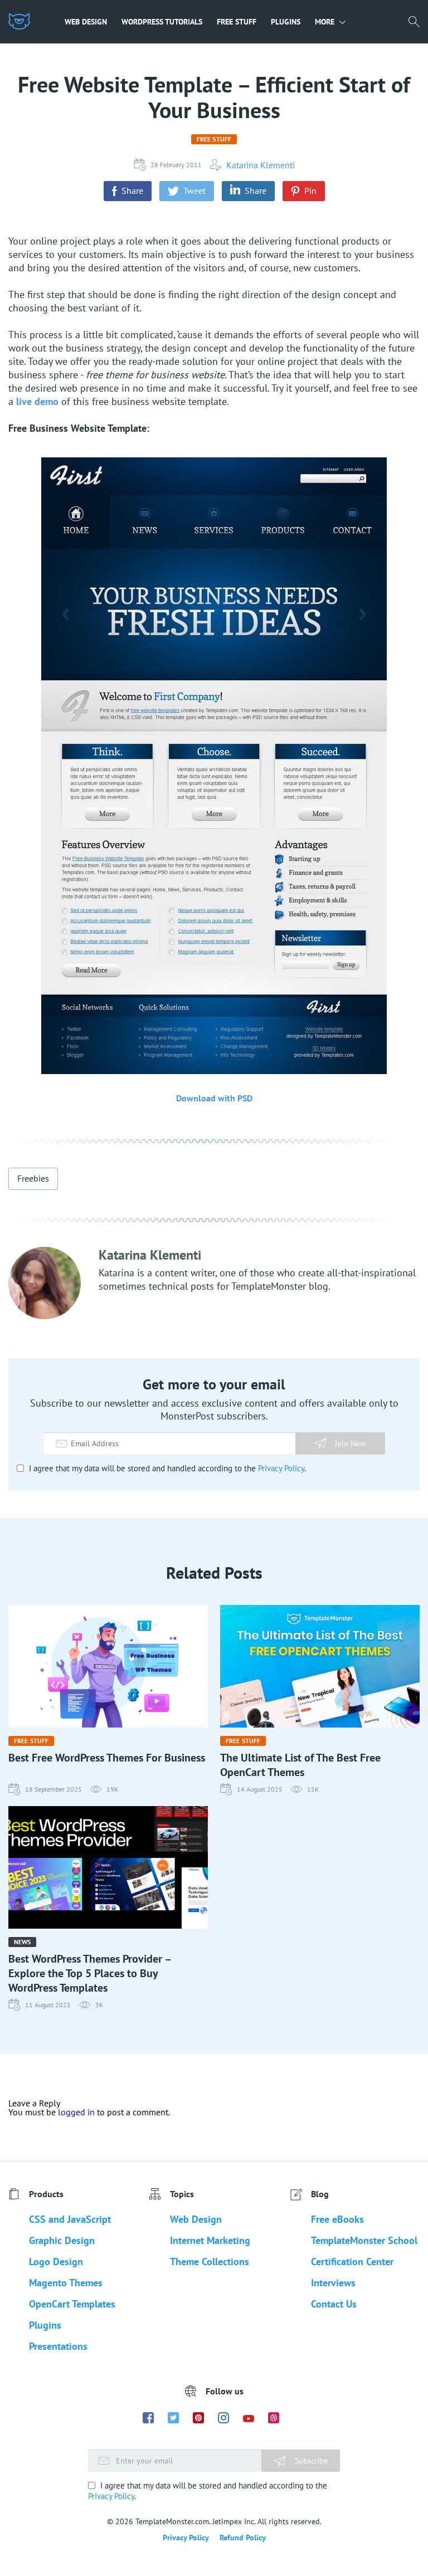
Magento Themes (66, 2283)
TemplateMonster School (364, 2240)
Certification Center (352, 2262)
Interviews (333, 2283)
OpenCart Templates (72, 2304)
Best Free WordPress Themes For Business (107, 1758)
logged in (76, 2112)
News (22, 1942)
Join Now (350, 1443)
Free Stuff (237, 22)
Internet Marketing (210, 2240)
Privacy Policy (281, 1468)
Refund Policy (243, 2538)
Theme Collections (210, 2262)
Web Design (86, 22)
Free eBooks (337, 2219)
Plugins (286, 22)
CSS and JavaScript (70, 2219)
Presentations (58, 2346)
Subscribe (310, 2461)
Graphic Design (62, 2240)
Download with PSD (214, 1098)
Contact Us (334, 2304)
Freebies (33, 1178)
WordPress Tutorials (162, 22)
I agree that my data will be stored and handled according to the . (166, 1468)
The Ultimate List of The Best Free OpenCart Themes (300, 1765)
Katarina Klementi (261, 165)
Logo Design (56, 2262)
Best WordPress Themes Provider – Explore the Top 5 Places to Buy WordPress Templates (89, 1973)
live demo (37, 401)
